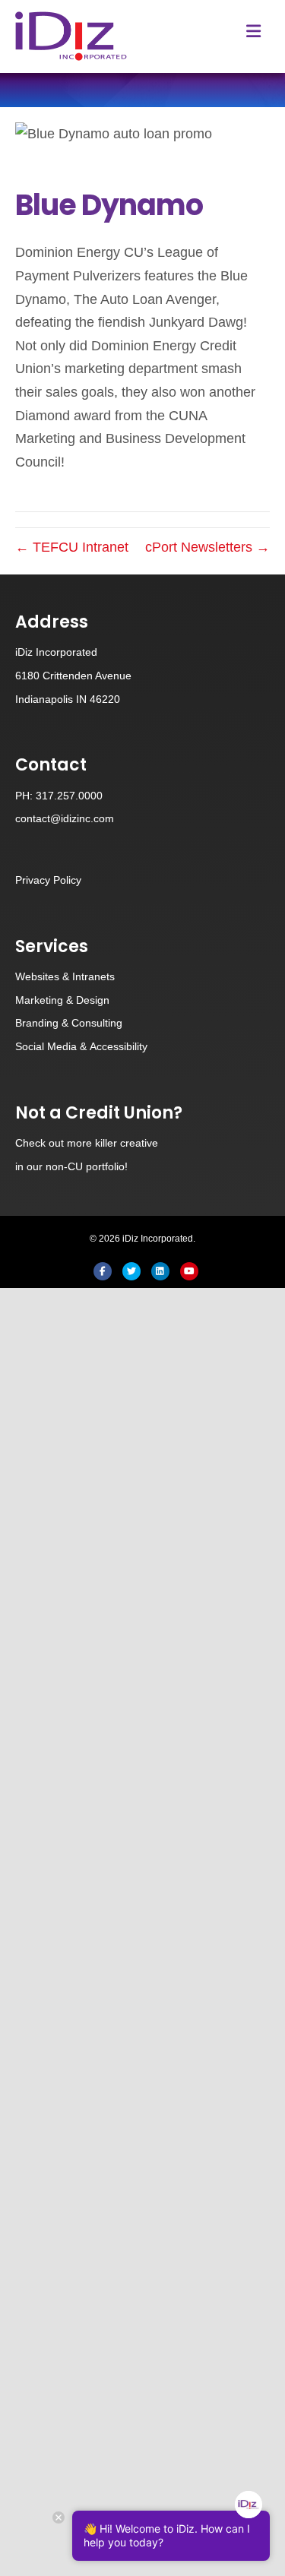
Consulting (97, 1023)
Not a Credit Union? (99, 1113)
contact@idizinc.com (65, 818)
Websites (37, 976)
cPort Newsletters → (207, 547)
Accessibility (119, 1046)
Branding (37, 1023)
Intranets (93, 976)
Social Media (46, 1046)
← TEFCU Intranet (72, 547)
